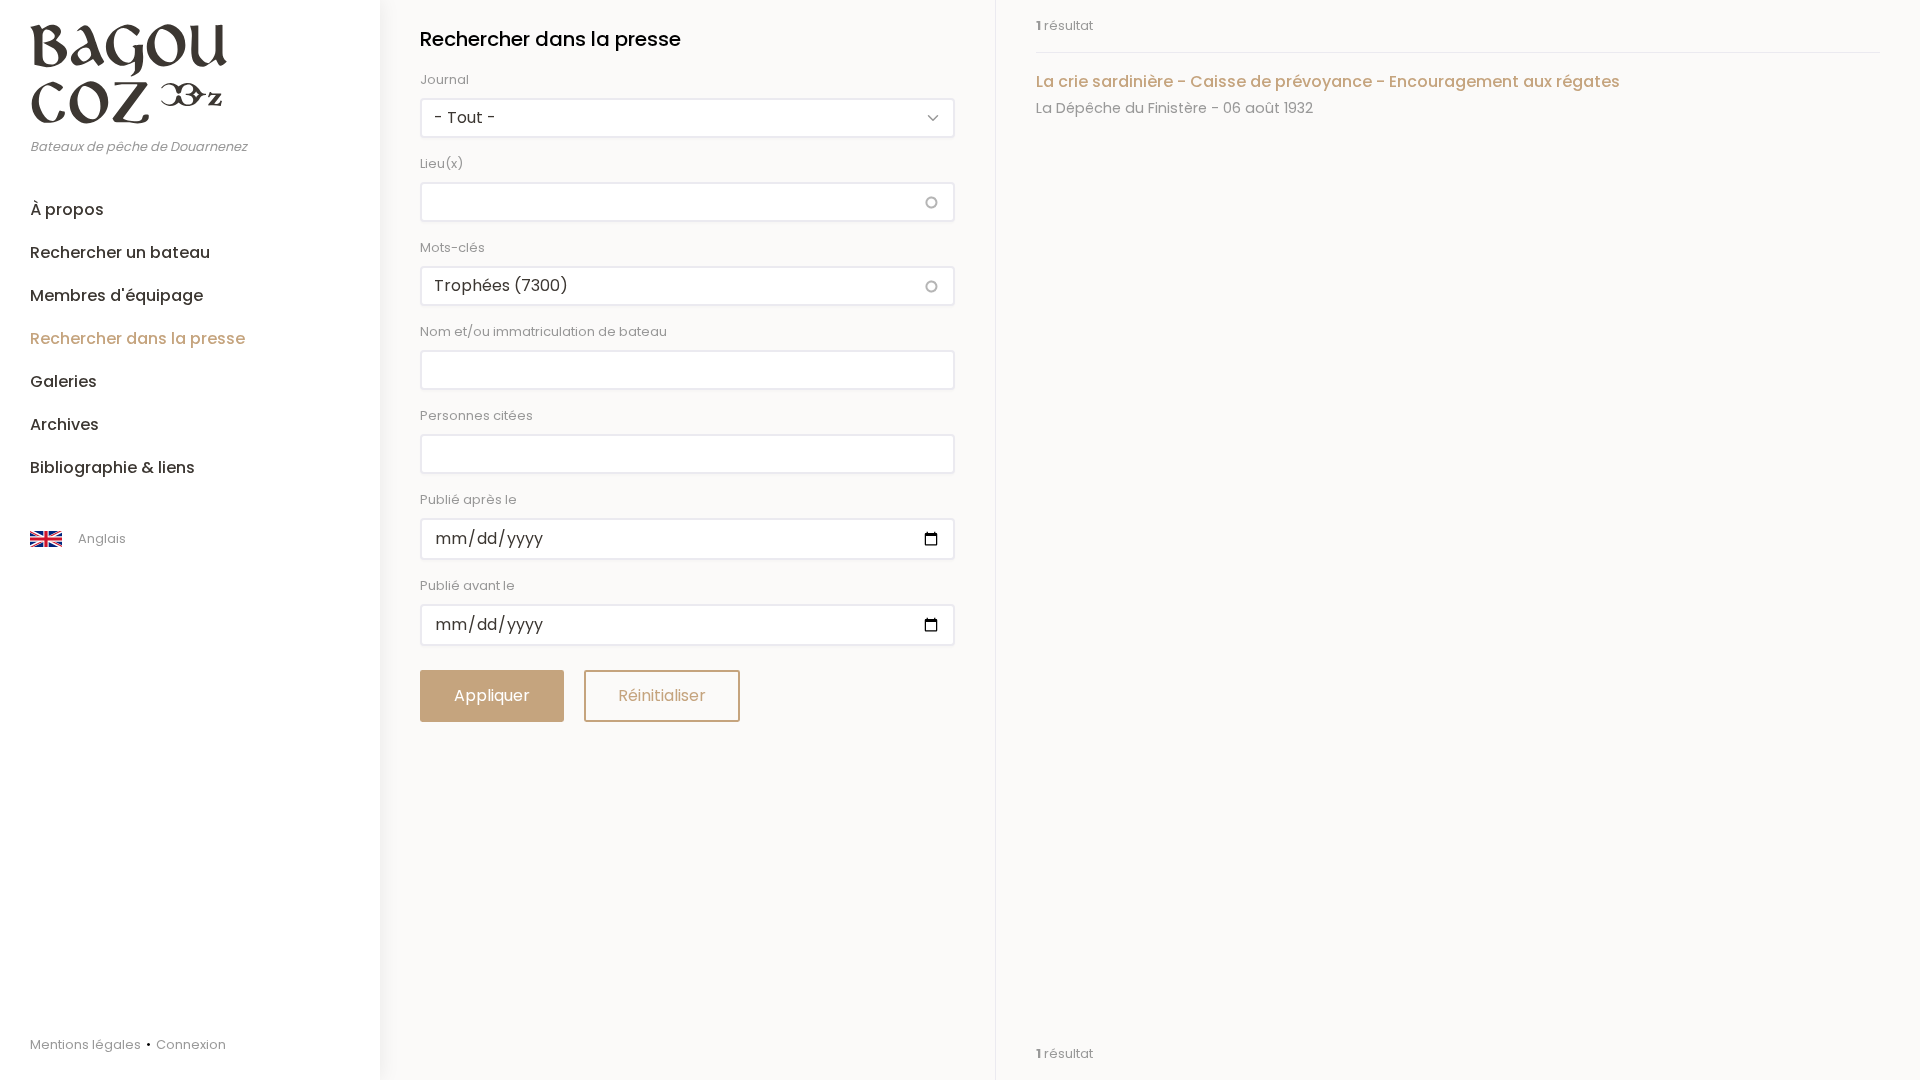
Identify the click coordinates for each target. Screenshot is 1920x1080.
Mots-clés (452, 247)
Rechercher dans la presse (137, 338)
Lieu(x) (441, 163)
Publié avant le (467, 585)
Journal (444, 79)
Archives (64, 424)
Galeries (63, 381)
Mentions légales (85, 1044)
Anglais (102, 538)
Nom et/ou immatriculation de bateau (543, 331)
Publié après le (468, 499)
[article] (1458, 94)
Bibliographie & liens (112, 467)
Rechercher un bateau (120, 252)
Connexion (191, 1044)
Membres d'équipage (116, 295)
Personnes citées (476, 415)
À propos (67, 209)
